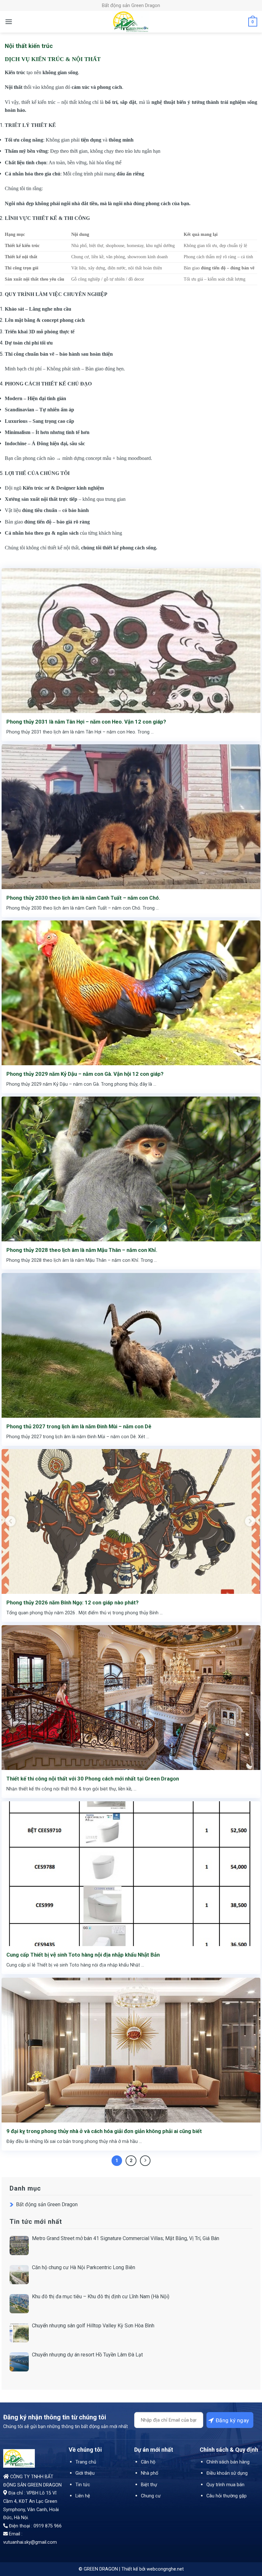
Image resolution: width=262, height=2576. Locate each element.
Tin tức (83, 2485)
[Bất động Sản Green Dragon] (131, 22)
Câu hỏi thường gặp (227, 2496)
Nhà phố (150, 2473)
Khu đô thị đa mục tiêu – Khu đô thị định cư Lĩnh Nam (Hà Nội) (101, 2297)
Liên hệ (83, 2496)
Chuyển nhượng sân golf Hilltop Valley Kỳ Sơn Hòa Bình (93, 2326)
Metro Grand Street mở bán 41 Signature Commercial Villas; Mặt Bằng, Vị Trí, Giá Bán (126, 2238)
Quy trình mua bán (225, 2485)
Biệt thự (149, 2485)
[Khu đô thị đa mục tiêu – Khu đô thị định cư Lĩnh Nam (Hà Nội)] (19, 2304)
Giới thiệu (85, 2473)
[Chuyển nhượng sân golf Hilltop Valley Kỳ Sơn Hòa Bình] (19, 2333)
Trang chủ (86, 2462)
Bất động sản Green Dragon (47, 2204)
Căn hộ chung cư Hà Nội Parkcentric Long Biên (84, 2267)
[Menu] (9, 22)
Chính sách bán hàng (228, 2462)
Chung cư (151, 2496)
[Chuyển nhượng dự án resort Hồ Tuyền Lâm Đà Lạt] (19, 2362)
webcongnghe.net (165, 2569)
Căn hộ (148, 2462)
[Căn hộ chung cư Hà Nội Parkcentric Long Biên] (19, 2275)
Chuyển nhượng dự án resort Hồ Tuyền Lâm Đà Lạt (87, 2355)
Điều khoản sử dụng (227, 2473)
